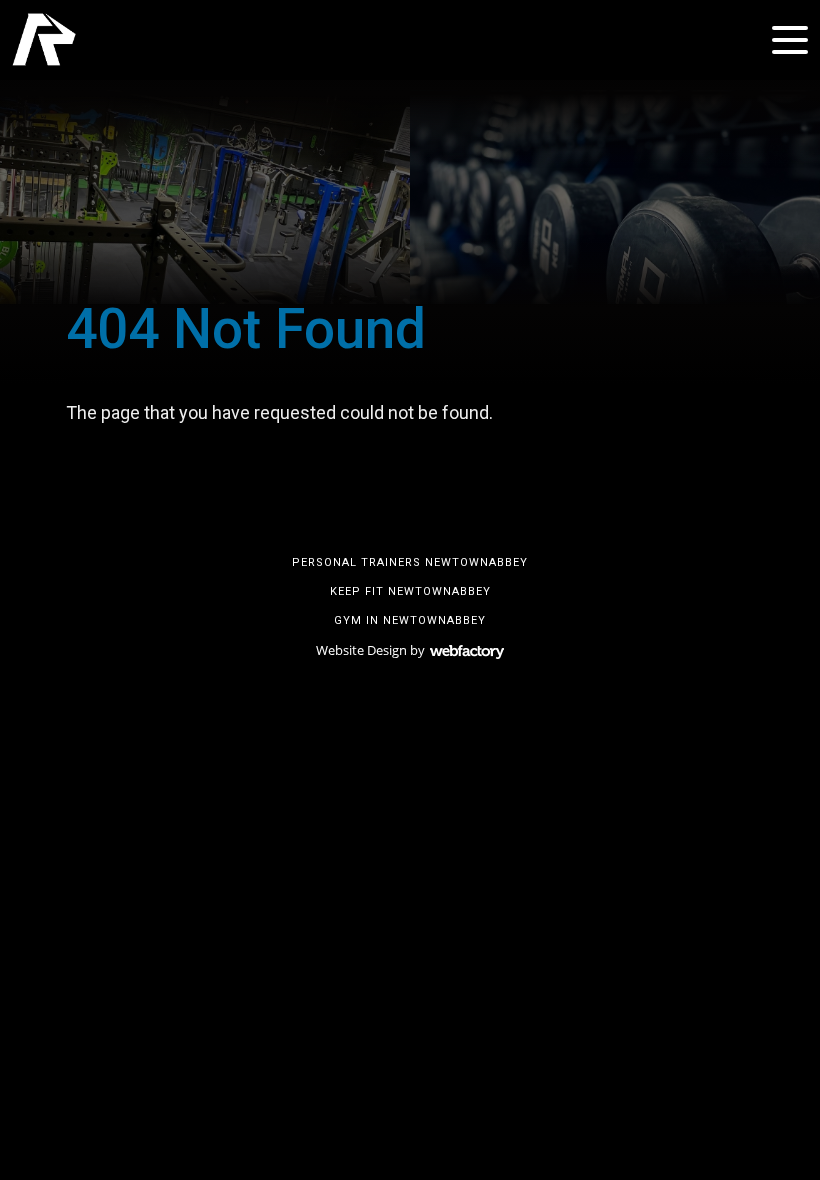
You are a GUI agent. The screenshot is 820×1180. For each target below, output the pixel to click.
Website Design (361, 650)
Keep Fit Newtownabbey (410, 591)
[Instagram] (410, 513)
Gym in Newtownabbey (410, 620)
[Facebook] (380, 513)
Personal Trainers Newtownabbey (410, 562)
